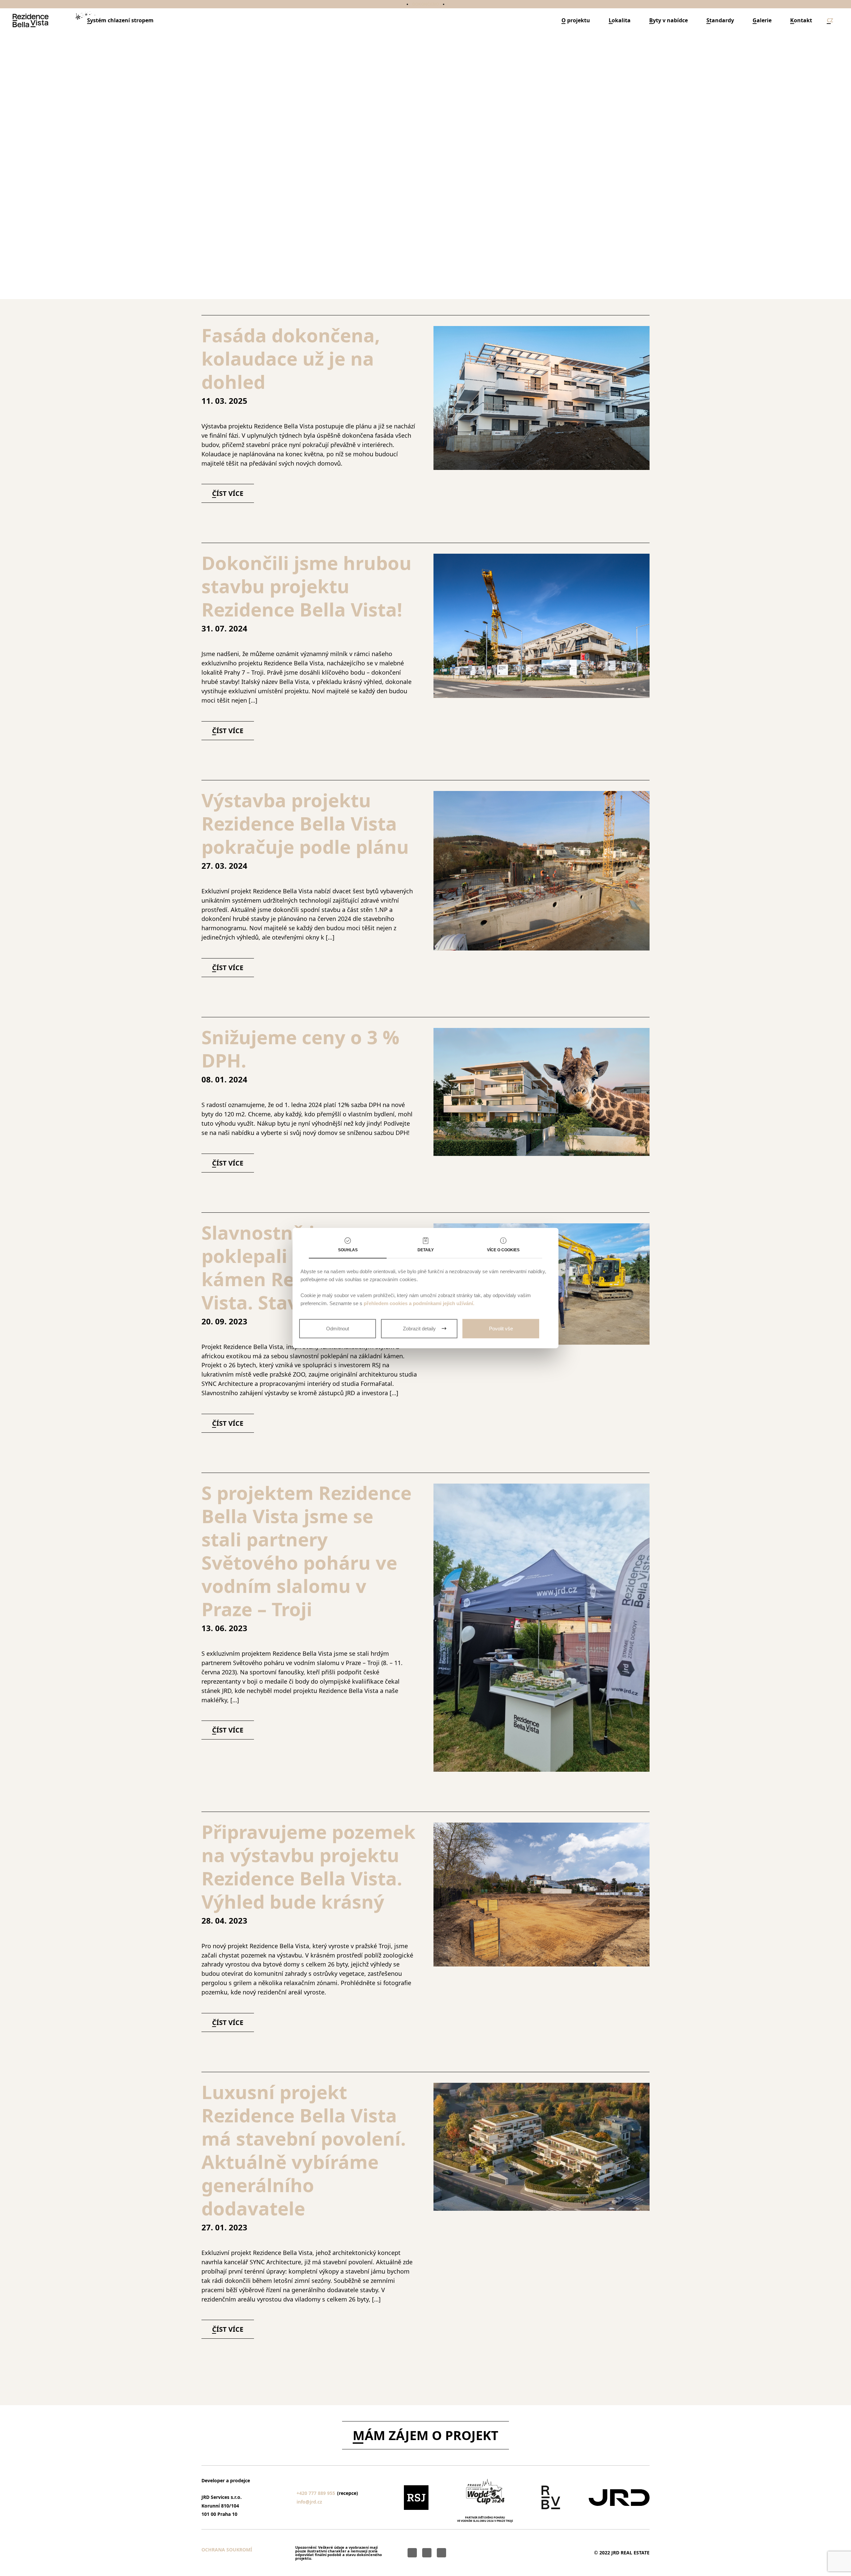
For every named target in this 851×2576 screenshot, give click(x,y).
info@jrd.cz (309, 2502)
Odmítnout (338, 1329)
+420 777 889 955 (316, 2493)
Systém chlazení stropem (120, 20)
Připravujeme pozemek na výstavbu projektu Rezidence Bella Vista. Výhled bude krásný (308, 1866)
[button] (830, 20)
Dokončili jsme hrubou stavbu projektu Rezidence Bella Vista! (306, 586)
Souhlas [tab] (348, 1250)
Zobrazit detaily (419, 1329)
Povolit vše (501, 1329)
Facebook (427, 2553)
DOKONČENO (425, 4)
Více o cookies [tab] (503, 1250)
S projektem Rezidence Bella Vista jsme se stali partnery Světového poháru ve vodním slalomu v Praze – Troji (306, 1551)
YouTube (412, 2553)
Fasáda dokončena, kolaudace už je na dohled (291, 358)
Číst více (425, 279)
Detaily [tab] (426, 1250)
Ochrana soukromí (227, 2550)
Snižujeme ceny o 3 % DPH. (300, 1049)
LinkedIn (441, 2553)
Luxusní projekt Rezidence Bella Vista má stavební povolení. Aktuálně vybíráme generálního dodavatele (304, 2150)
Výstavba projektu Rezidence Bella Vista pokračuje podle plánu (308, 823)
